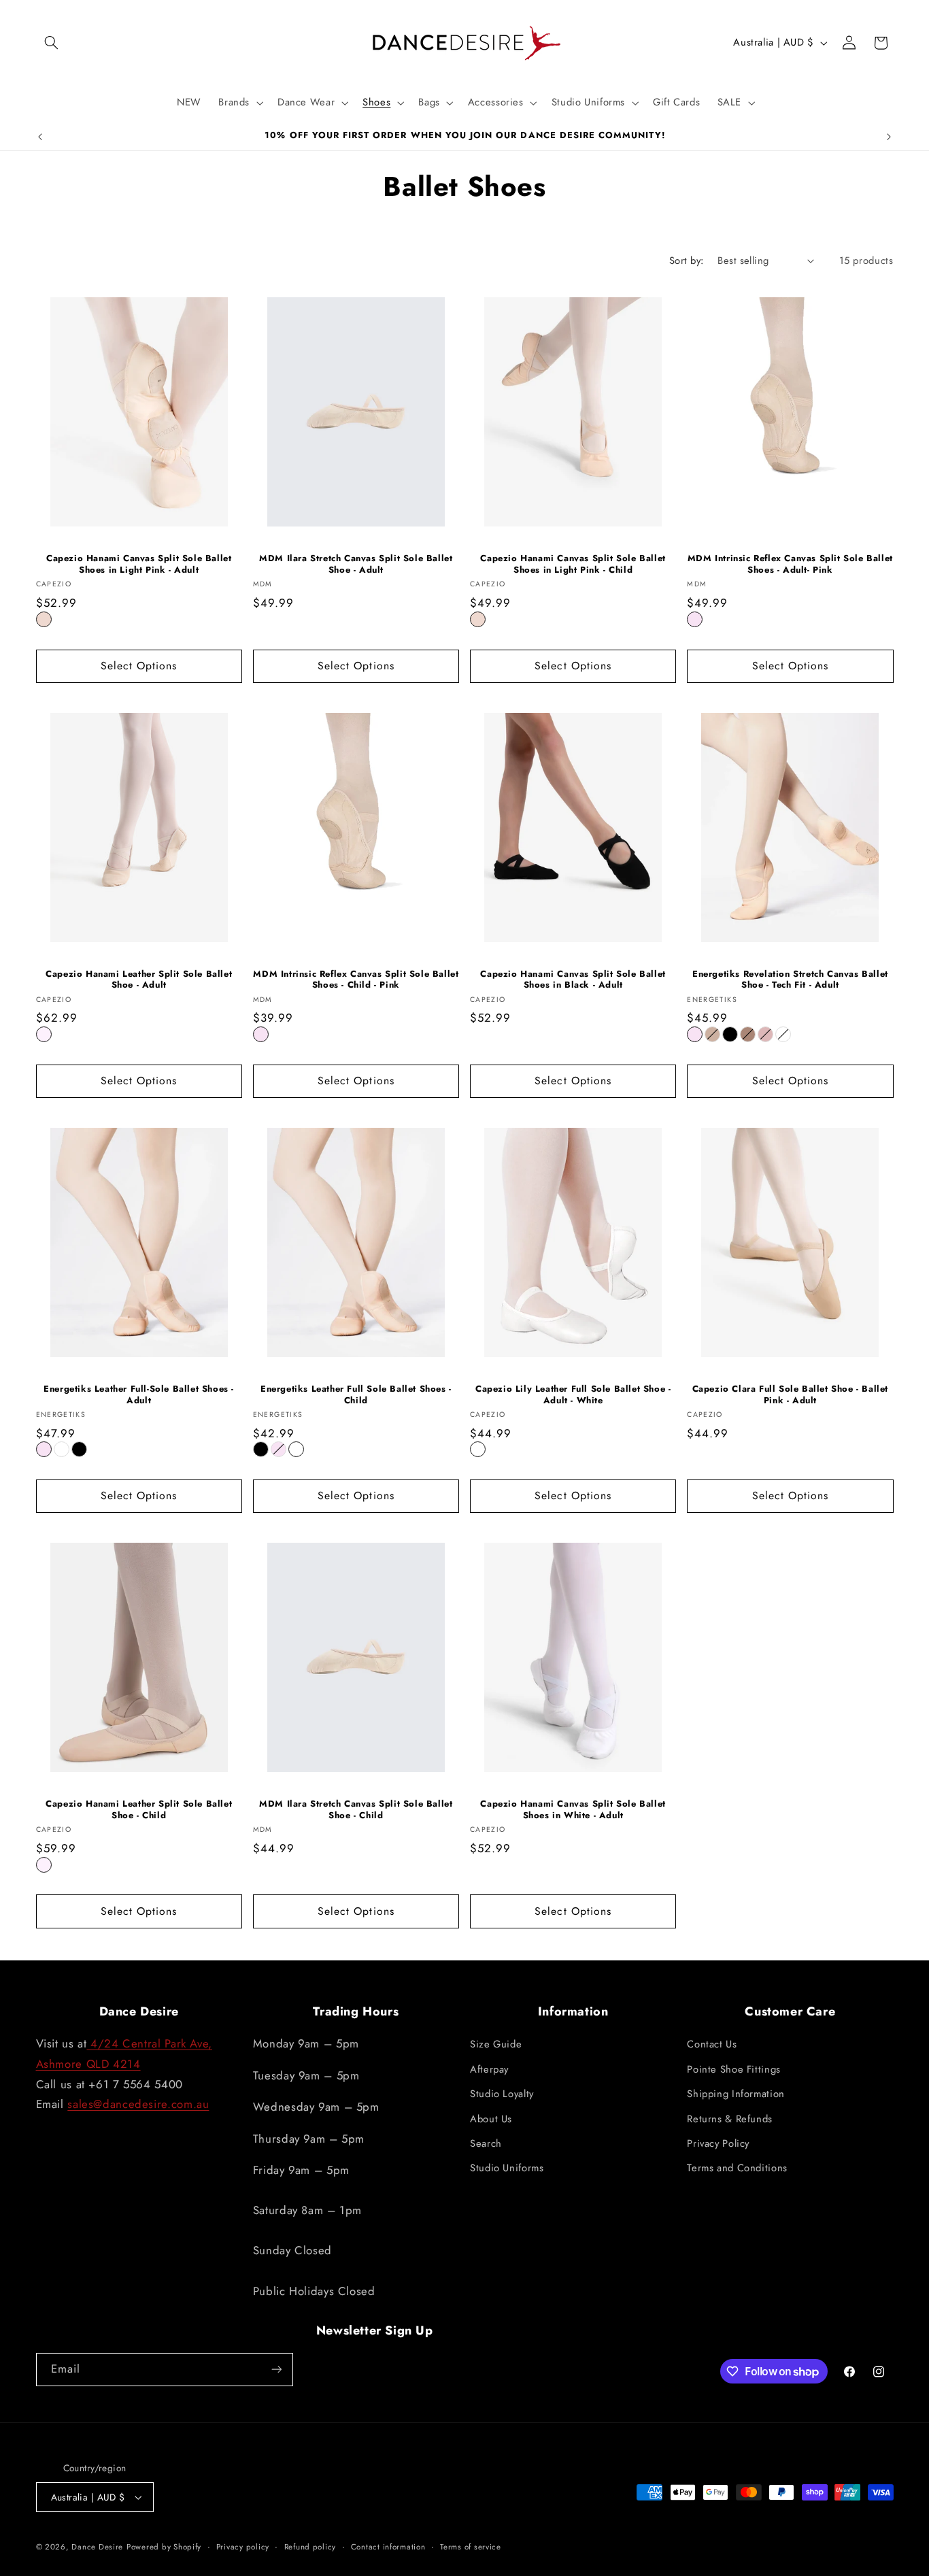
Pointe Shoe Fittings (734, 2069)
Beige (712, 1034)
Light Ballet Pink (44, 1034)
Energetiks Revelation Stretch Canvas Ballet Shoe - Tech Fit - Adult (790, 980)
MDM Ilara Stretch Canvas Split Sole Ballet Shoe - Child (356, 1810)
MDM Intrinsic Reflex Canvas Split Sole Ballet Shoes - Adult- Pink (790, 565)
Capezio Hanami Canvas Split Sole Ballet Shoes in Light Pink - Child (573, 565)
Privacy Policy (718, 2143)
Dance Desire (97, 2547)
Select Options (139, 666)
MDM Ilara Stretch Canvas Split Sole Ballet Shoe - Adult (356, 565)
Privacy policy (243, 2547)
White (783, 1034)
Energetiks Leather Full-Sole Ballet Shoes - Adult (139, 1395)
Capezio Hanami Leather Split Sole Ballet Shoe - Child (139, 1810)
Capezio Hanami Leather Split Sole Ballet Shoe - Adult (139, 980)
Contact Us (712, 2044)
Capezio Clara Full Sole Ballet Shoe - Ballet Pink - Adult (790, 1395)
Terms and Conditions (737, 2168)
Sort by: (686, 261)
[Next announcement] (889, 137)
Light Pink (44, 619)
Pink (695, 619)
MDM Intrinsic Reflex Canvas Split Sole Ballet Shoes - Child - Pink (356, 980)
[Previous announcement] (40, 137)
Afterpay (489, 2069)
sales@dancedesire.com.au (138, 2104)
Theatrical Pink (765, 1034)
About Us (491, 2119)
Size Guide (496, 2044)
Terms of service (471, 2547)
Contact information (388, 2547)
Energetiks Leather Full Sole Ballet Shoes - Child (356, 1395)
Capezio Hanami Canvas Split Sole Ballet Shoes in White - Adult (573, 1810)
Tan (748, 1034)
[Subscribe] (276, 2370)
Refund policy (310, 2547)
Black (730, 1034)
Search (486, 2143)
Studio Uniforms (507, 2168)
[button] (52, 43)
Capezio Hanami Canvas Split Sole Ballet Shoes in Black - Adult (573, 980)
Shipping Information (736, 2094)
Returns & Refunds (730, 2119)
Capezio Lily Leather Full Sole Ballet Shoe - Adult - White (573, 1395)
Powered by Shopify (164, 2547)
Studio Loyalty (502, 2094)
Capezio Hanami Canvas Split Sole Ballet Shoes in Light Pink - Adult (139, 565)
